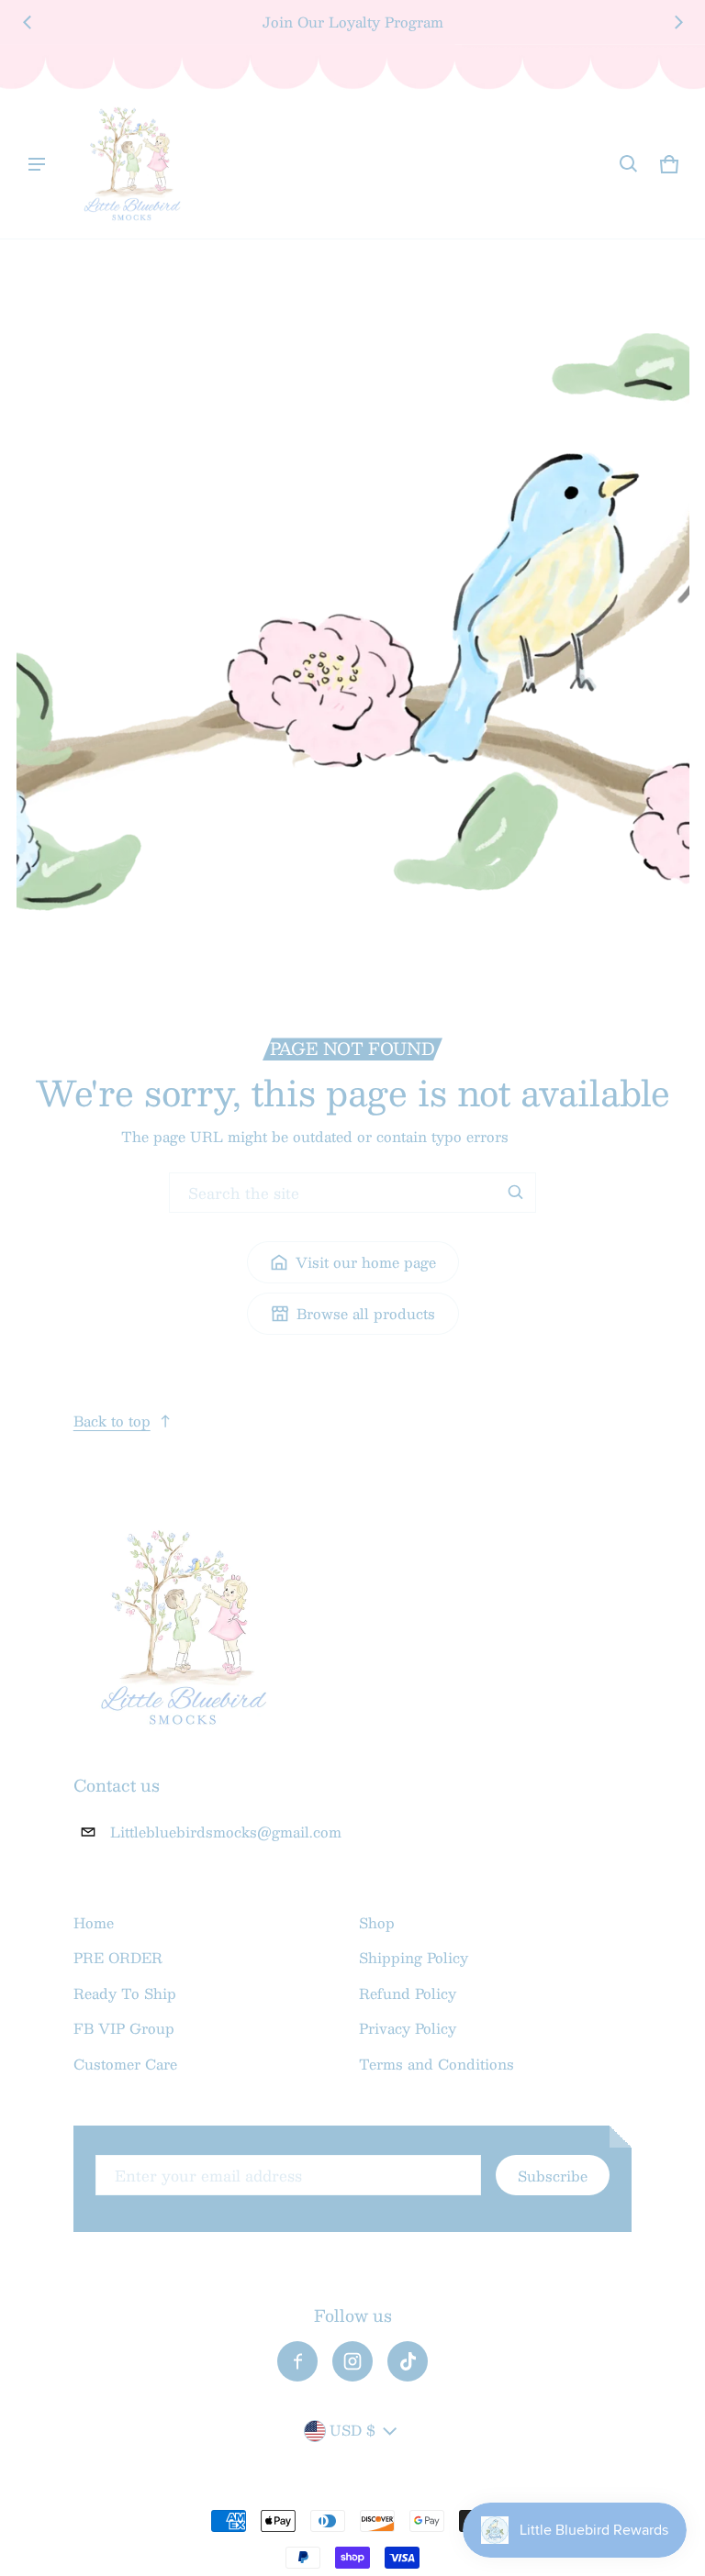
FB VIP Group (124, 2028)
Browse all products (366, 1313)
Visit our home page (366, 1262)
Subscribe (553, 2176)
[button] (629, 164)
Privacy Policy (408, 2028)
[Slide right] (678, 22)
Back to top (112, 1421)
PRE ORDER (118, 1957)
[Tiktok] (408, 2361)
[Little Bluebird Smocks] (132, 164)
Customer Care (125, 2064)
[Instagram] (352, 2361)
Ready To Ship (125, 1993)
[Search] (516, 1193)
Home (94, 1922)
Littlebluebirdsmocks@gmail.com (226, 1832)
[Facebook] (297, 2361)
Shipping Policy (414, 1957)
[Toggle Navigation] (37, 164)
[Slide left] (28, 22)
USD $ (352, 2430)
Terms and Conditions (436, 2064)
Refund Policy (408, 1993)
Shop (377, 1922)
